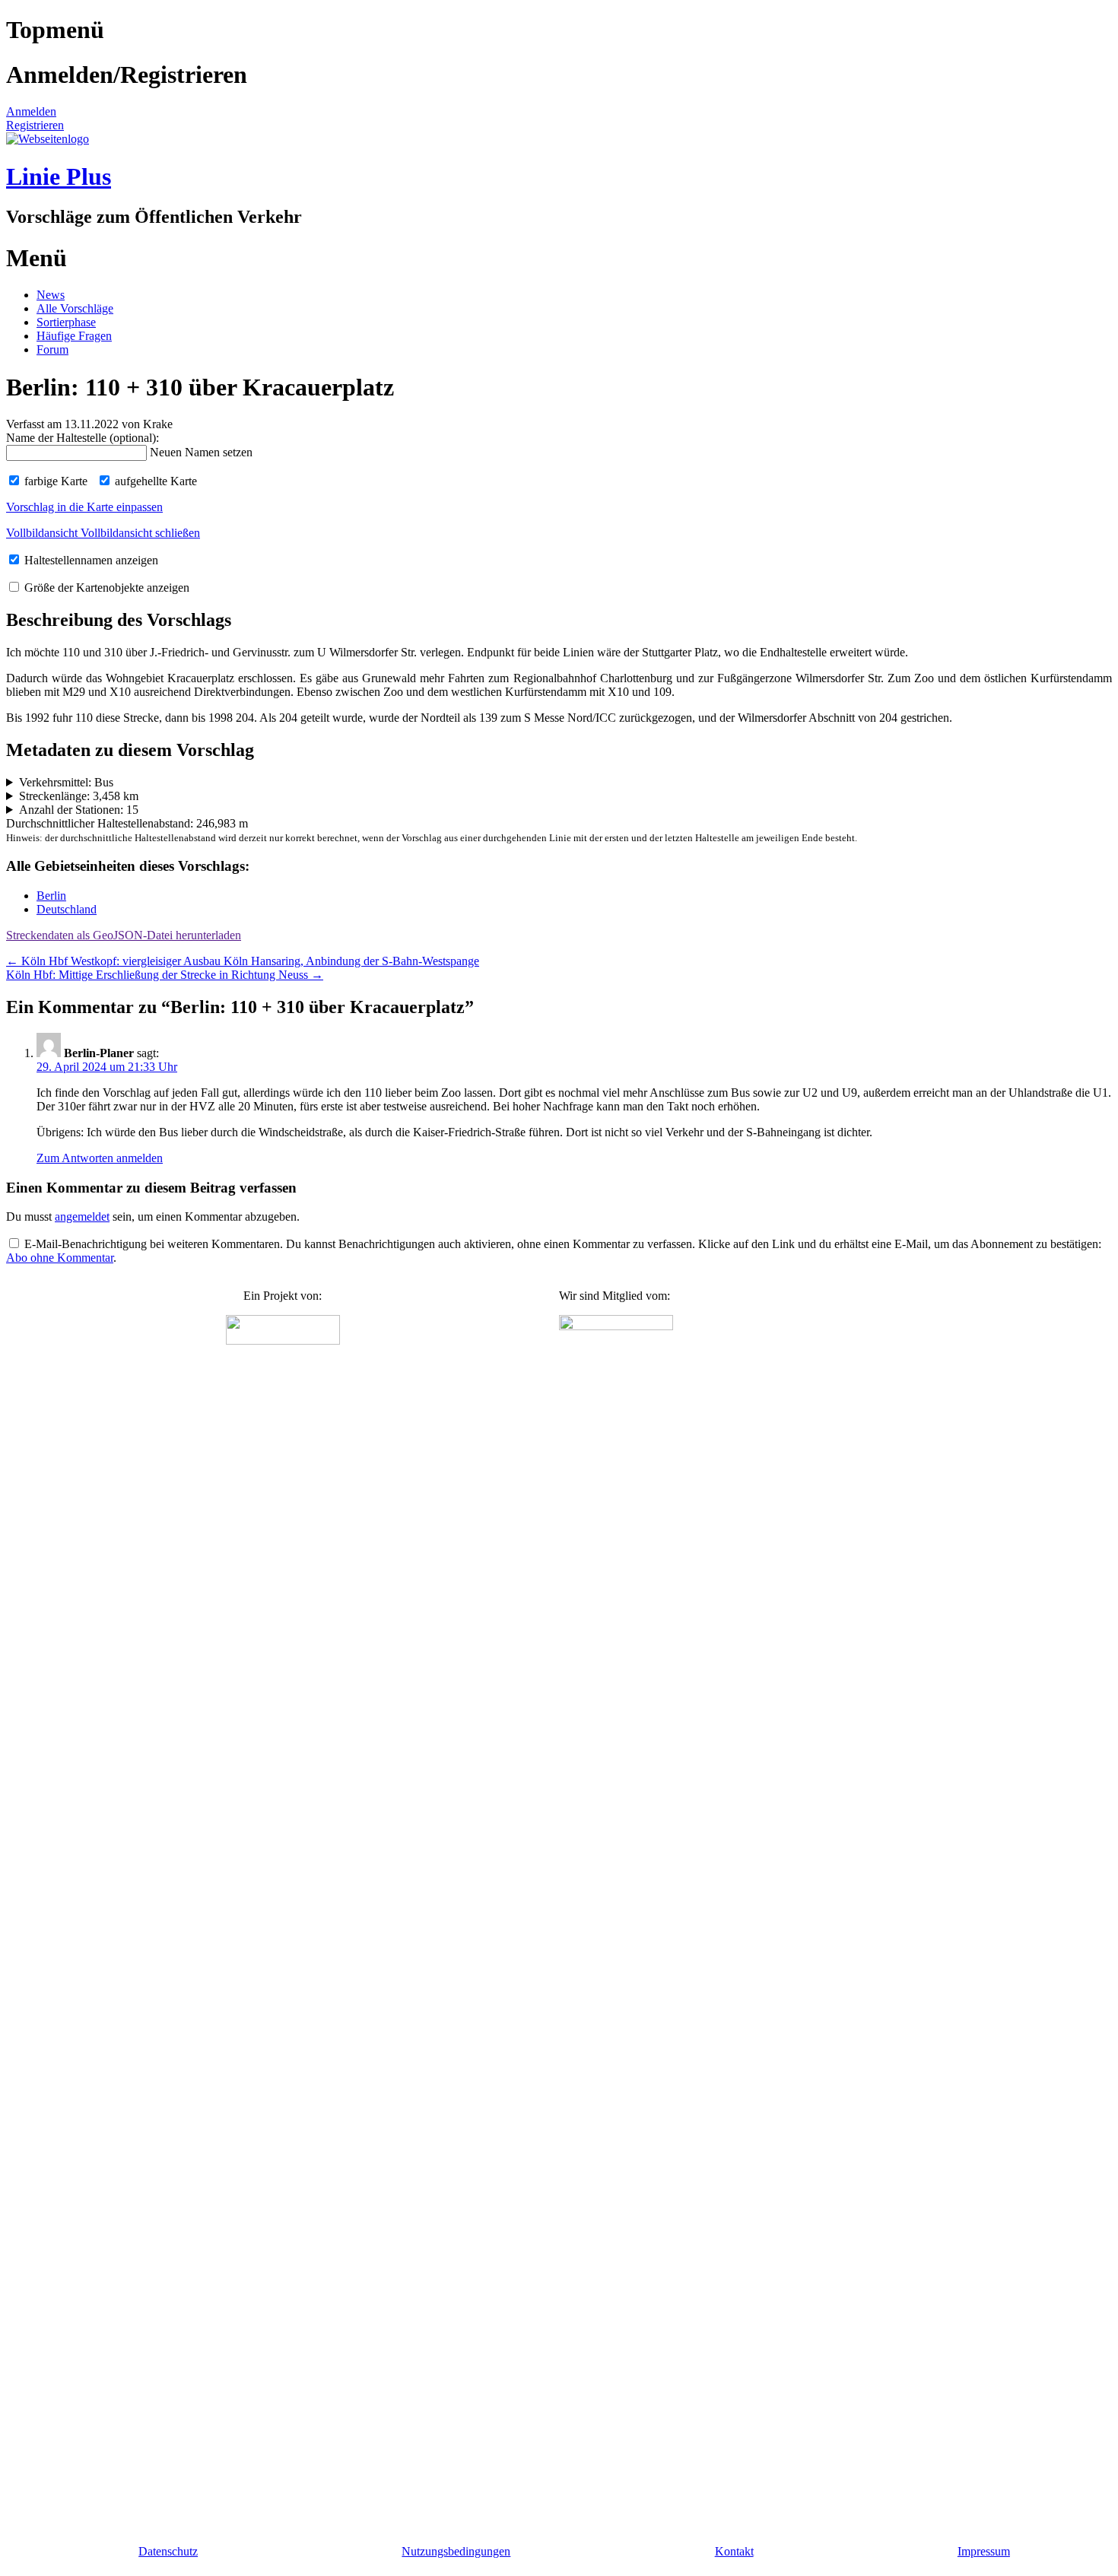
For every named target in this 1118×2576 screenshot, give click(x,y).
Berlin (51, 896)
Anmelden (31, 111)
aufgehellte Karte (154, 481)
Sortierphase (66, 322)
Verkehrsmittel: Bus (66, 782)
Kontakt (734, 2551)
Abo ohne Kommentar (60, 1258)
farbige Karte (54, 481)
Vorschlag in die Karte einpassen (84, 507)
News (51, 295)
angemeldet (82, 1217)
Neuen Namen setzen (201, 452)
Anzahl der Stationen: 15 (79, 810)
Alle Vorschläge (75, 308)
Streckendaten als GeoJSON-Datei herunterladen (124, 935)
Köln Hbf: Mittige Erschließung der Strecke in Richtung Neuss (165, 975)
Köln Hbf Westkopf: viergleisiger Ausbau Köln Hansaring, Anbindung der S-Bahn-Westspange (243, 961)
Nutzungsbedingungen (456, 2551)
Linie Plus (59, 176)
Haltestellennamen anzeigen (90, 560)
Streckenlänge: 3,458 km (79, 796)
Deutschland (67, 909)
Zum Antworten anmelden (100, 1158)
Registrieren (35, 125)
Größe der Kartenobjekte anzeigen (105, 588)
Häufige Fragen (74, 336)
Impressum (984, 2551)
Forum (52, 349)
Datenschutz (168, 2551)
